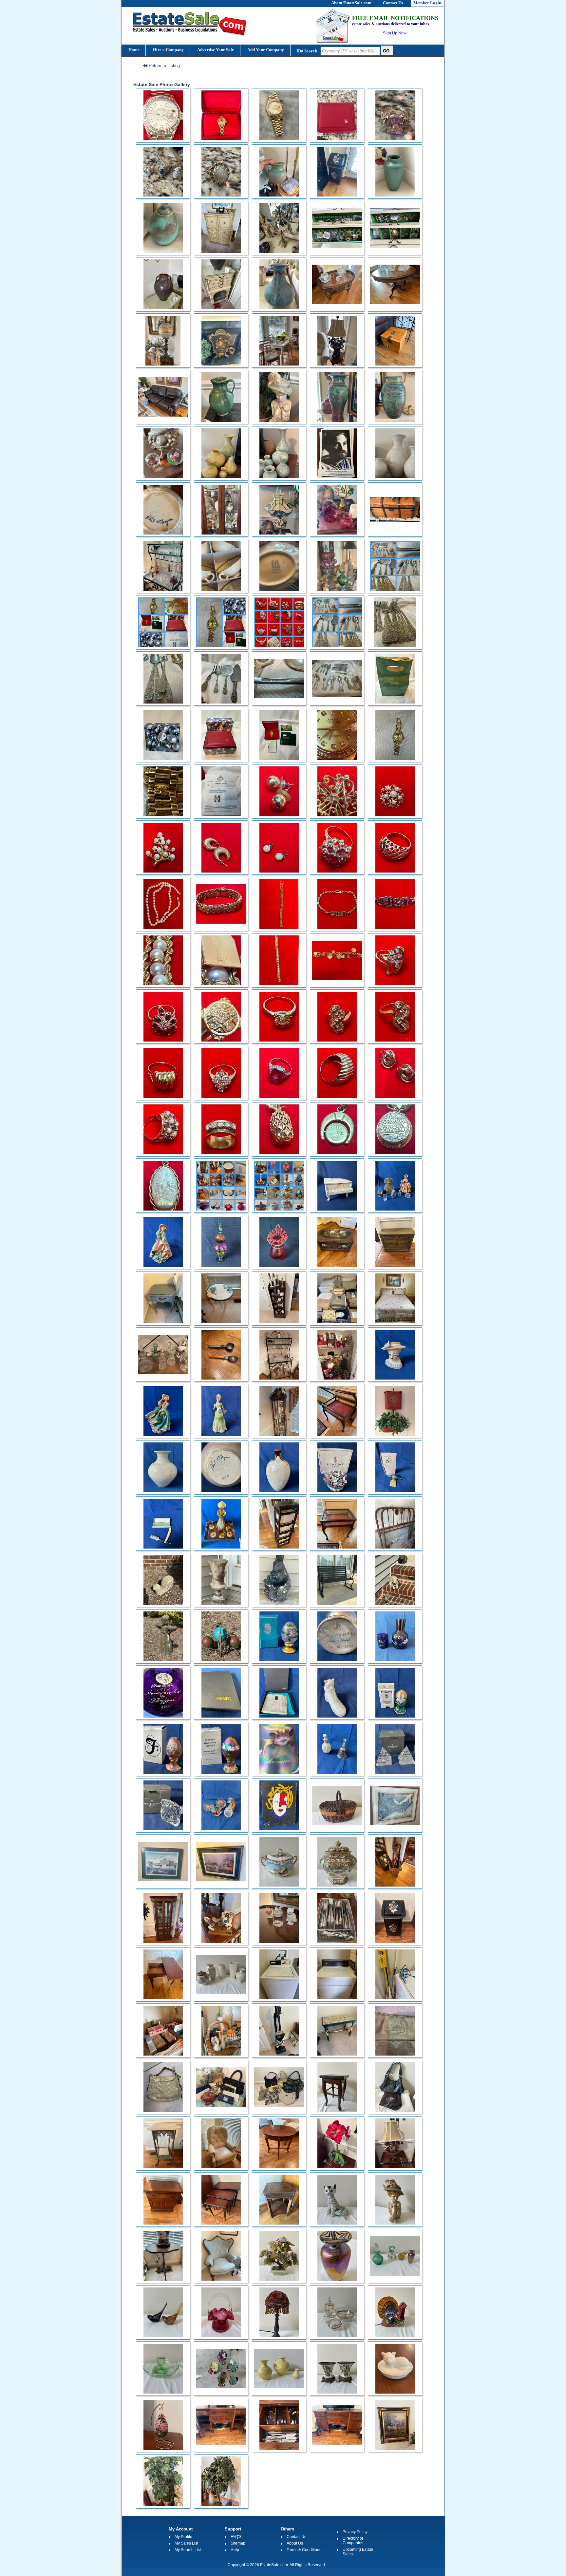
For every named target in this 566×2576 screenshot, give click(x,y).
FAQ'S (236, 2537)
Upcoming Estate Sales (358, 2552)
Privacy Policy (355, 2532)
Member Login (427, 3)
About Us (295, 2543)
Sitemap (238, 2543)
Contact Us (296, 2537)
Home (133, 50)
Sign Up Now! (395, 33)
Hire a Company (168, 50)
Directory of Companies (353, 2541)
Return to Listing (164, 66)
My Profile (183, 2537)
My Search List (188, 2550)
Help (235, 2550)
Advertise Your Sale (215, 50)
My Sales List (186, 2543)
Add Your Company (265, 50)
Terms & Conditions (304, 2550)
